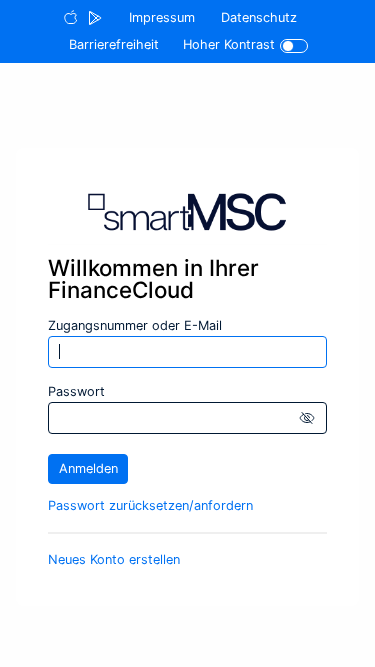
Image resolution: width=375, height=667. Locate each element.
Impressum (162, 17)
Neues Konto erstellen (114, 559)
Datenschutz (259, 17)
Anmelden (88, 468)
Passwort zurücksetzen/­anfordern (150, 505)
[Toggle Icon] (294, 46)
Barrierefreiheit (114, 44)
